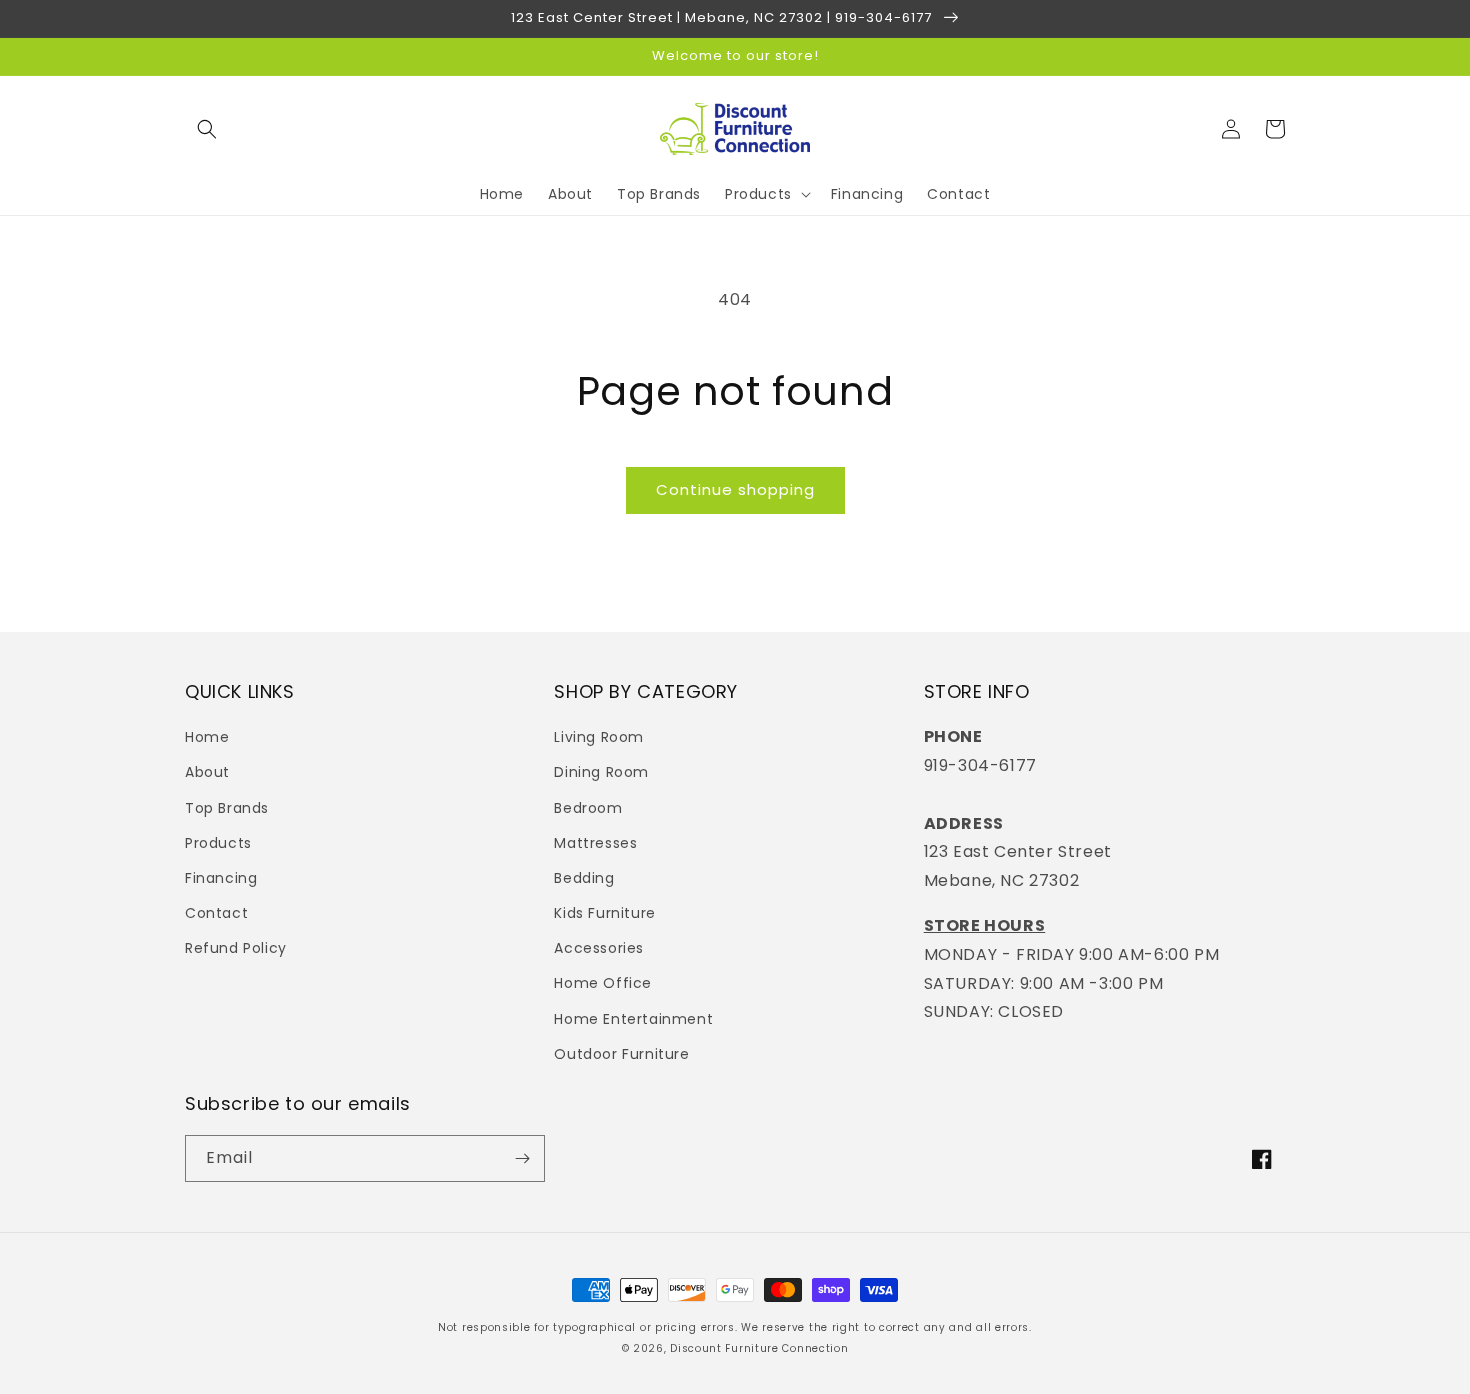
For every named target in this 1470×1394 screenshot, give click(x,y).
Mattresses (595, 843)
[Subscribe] (522, 1158)
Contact (216, 913)
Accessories (599, 948)
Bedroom (588, 808)
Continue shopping (735, 489)
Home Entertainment (633, 1019)
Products (218, 843)
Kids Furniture (604, 913)
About (207, 772)
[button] (207, 129)
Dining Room (601, 772)
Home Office (603, 983)
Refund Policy (236, 948)
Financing (221, 878)
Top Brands (227, 808)
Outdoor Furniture (621, 1054)
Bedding (584, 878)
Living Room (599, 737)
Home (207, 737)
